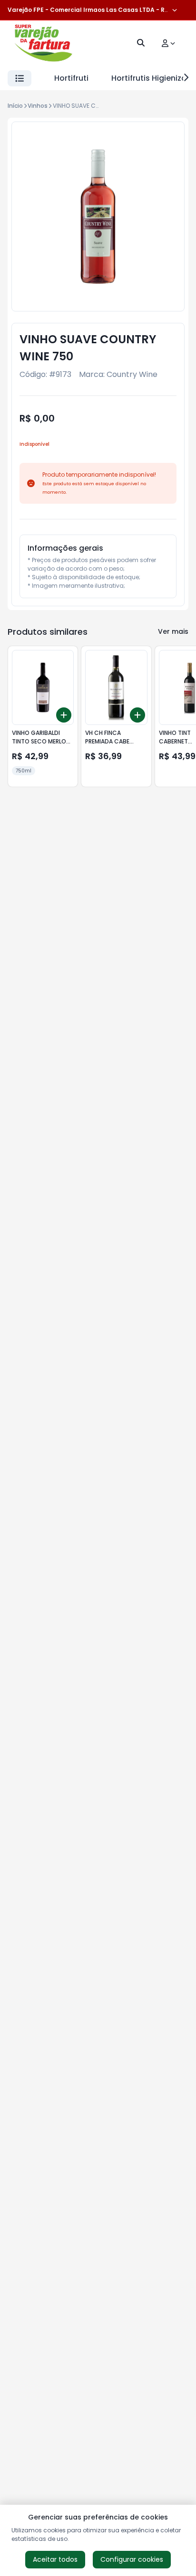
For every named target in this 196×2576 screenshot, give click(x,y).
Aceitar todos (55, 2559)
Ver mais (173, 631)
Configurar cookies (132, 2559)
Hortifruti (71, 78)
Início (15, 106)
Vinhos (38, 106)
